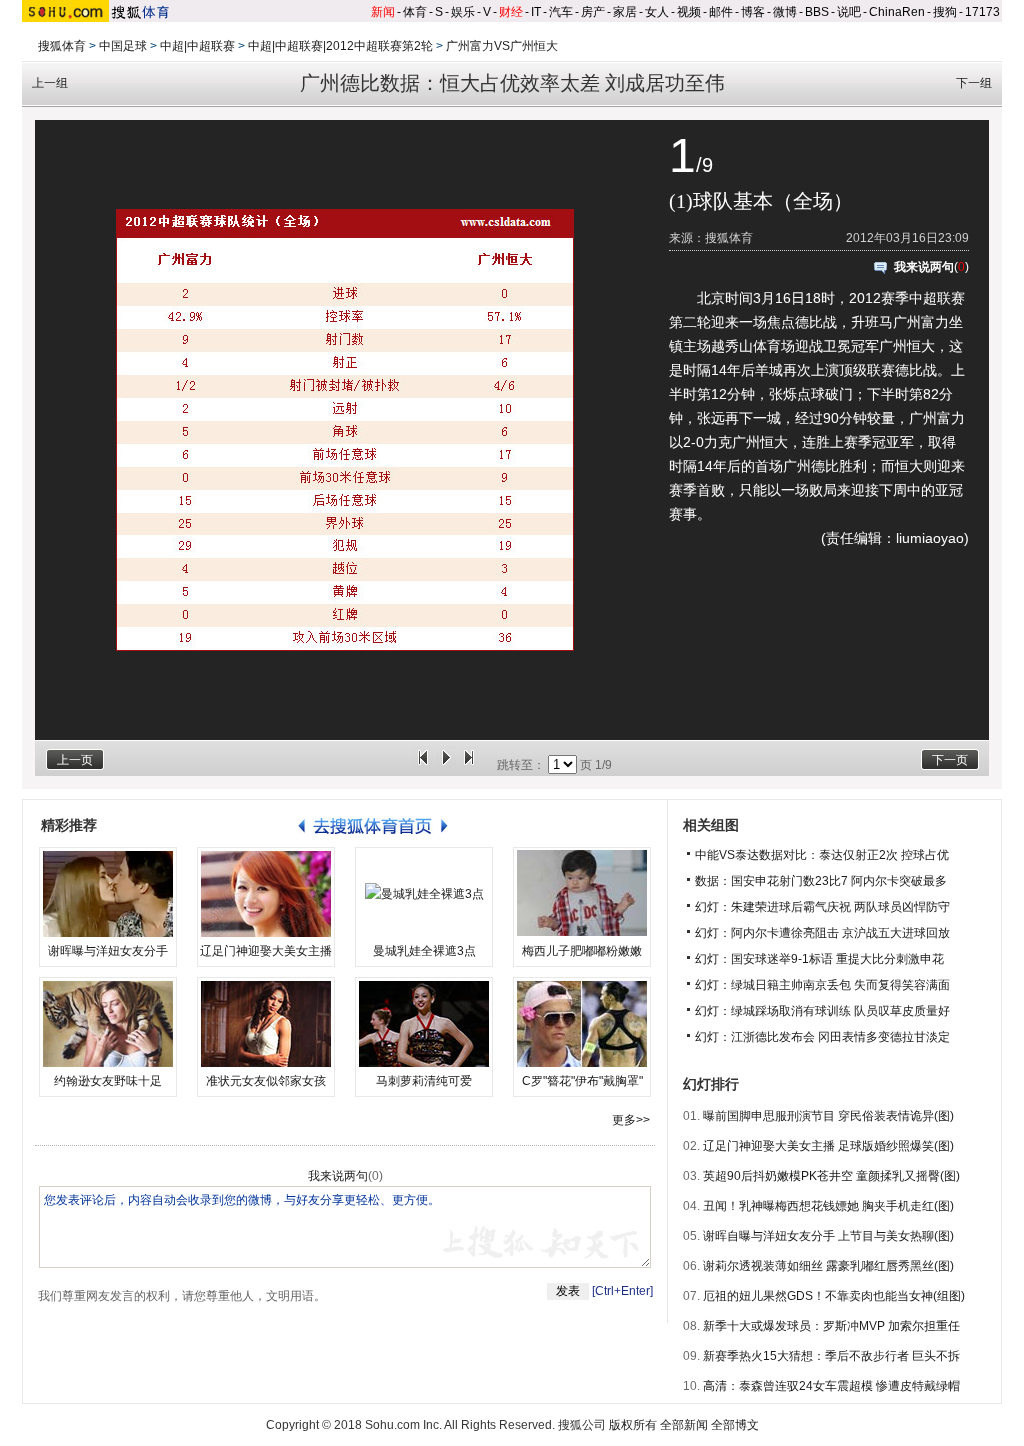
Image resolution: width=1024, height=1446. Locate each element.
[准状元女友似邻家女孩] (266, 1024)
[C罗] (582, 1024)
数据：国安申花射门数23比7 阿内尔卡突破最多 (821, 881)
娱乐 (463, 12)
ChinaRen (897, 12)
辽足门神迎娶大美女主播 (266, 951)
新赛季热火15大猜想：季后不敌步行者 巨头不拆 (831, 1356)
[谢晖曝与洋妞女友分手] (108, 894)
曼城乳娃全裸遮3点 (424, 951)
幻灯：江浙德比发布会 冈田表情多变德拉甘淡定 (822, 1037)
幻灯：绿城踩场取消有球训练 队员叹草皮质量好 (822, 1011)
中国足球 (123, 46)
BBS (817, 12)
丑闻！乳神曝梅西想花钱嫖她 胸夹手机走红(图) (828, 1206)
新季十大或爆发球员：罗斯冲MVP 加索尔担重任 (831, 1326)
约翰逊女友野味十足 (108, 1081)
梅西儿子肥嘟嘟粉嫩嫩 (582, 951)
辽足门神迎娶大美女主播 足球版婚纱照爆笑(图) (828, 1146)
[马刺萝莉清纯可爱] (424, 1024)
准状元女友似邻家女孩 (266, 1081)
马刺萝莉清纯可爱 (424, 1081)
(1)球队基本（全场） (761, 201)
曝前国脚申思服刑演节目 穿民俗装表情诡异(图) (828, 1116)
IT (536, 12)
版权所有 (633, 1425)
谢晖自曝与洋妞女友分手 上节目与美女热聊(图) (828, 1236)
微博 (785, 12)
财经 (511, 12)
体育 (415, 12)
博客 (753, 12)
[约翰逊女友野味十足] (108, 1024)
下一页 (950, 760)
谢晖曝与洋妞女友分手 (108, 951)
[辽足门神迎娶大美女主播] (266, 894)
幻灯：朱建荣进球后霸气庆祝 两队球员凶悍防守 (822, 907)
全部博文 (735, 1425)
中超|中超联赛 (197, 46)
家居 (625, 12)
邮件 (721, 12)
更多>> (631, 1120)
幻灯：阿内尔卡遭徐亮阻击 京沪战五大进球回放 (822, 933)
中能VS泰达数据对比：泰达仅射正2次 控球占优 (822, 855)
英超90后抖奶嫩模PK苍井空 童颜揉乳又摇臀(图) (831, 1176)
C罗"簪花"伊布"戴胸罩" (582, 1081)
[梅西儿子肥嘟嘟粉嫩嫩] (582, 894)
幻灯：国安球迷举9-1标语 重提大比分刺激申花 (819, 959)
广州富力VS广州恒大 (502, 46)
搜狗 (945, 12)
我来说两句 (924, 267)
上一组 (50, 83)
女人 (657, 12)
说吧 (849, 12)
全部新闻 (684, 1425)
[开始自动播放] (446, 765)
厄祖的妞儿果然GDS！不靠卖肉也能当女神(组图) (834, 1296)
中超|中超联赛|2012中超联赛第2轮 (340, 46)
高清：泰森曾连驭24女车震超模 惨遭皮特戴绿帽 (831, 1386)
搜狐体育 (62, 46)
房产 (593, 12)
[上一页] (423, 765)
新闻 (383, 12)
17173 (982, 12)
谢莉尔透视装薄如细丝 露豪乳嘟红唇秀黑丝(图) (828, 1266)
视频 (689, 12)
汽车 (561, 12)
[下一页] (469, 765)
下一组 (974, 83)
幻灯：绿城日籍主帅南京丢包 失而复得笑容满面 (822, 985)
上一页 (75, 760)
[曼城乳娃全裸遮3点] (424, 894)
